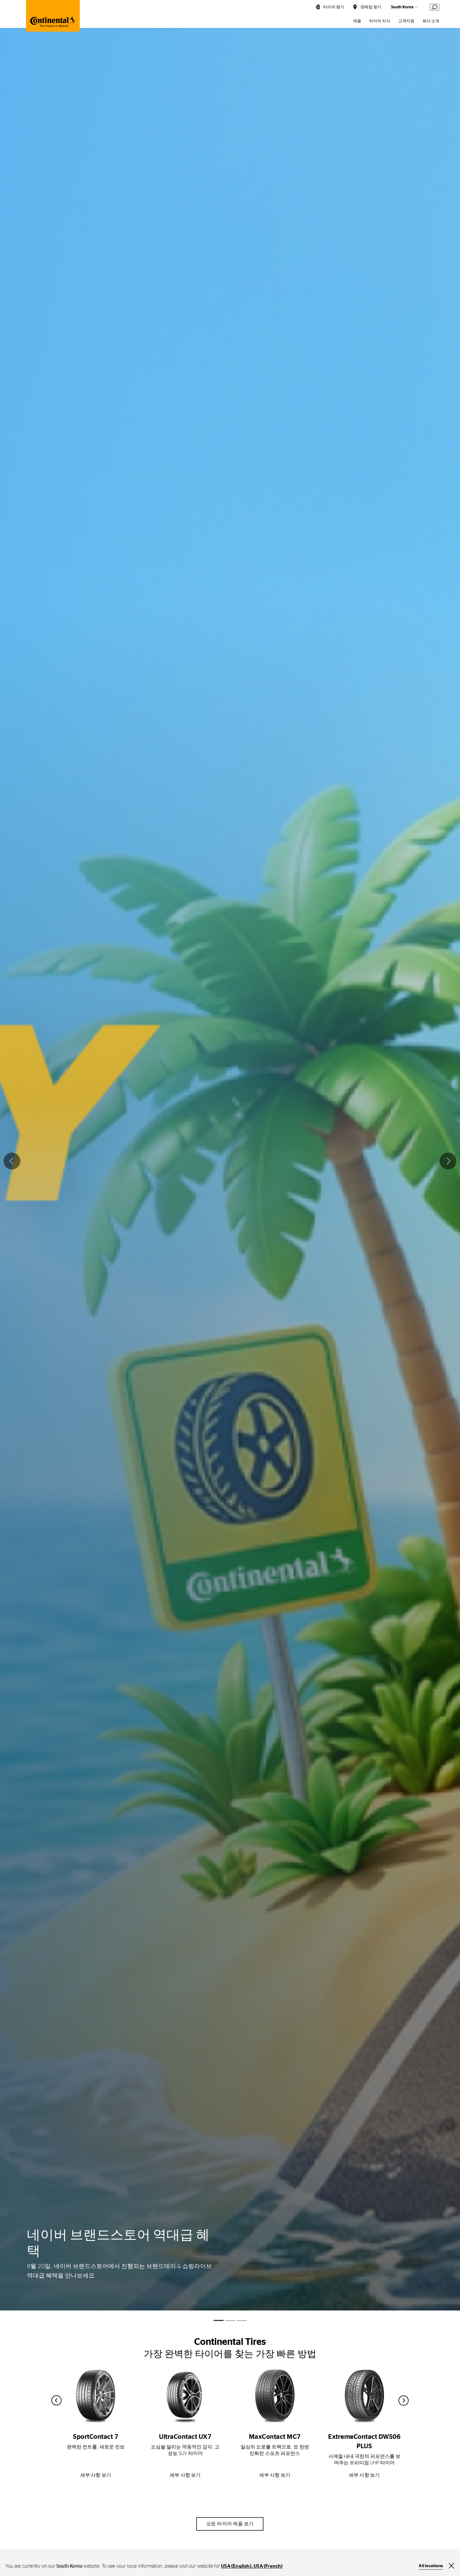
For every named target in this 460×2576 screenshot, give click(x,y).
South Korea (402, 7)
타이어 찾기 (334, 7)
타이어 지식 (380, 21)
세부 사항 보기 (96, 2475)
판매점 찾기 (371, 7)
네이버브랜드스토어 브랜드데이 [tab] (219, 2320)
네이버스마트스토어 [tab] (230, 2320)
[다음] (448, 1161)
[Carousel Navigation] (230, 2400)
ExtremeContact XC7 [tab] (242, 2320)
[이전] (12, 1161)
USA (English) (236, 2566)
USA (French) (268, 2566)
